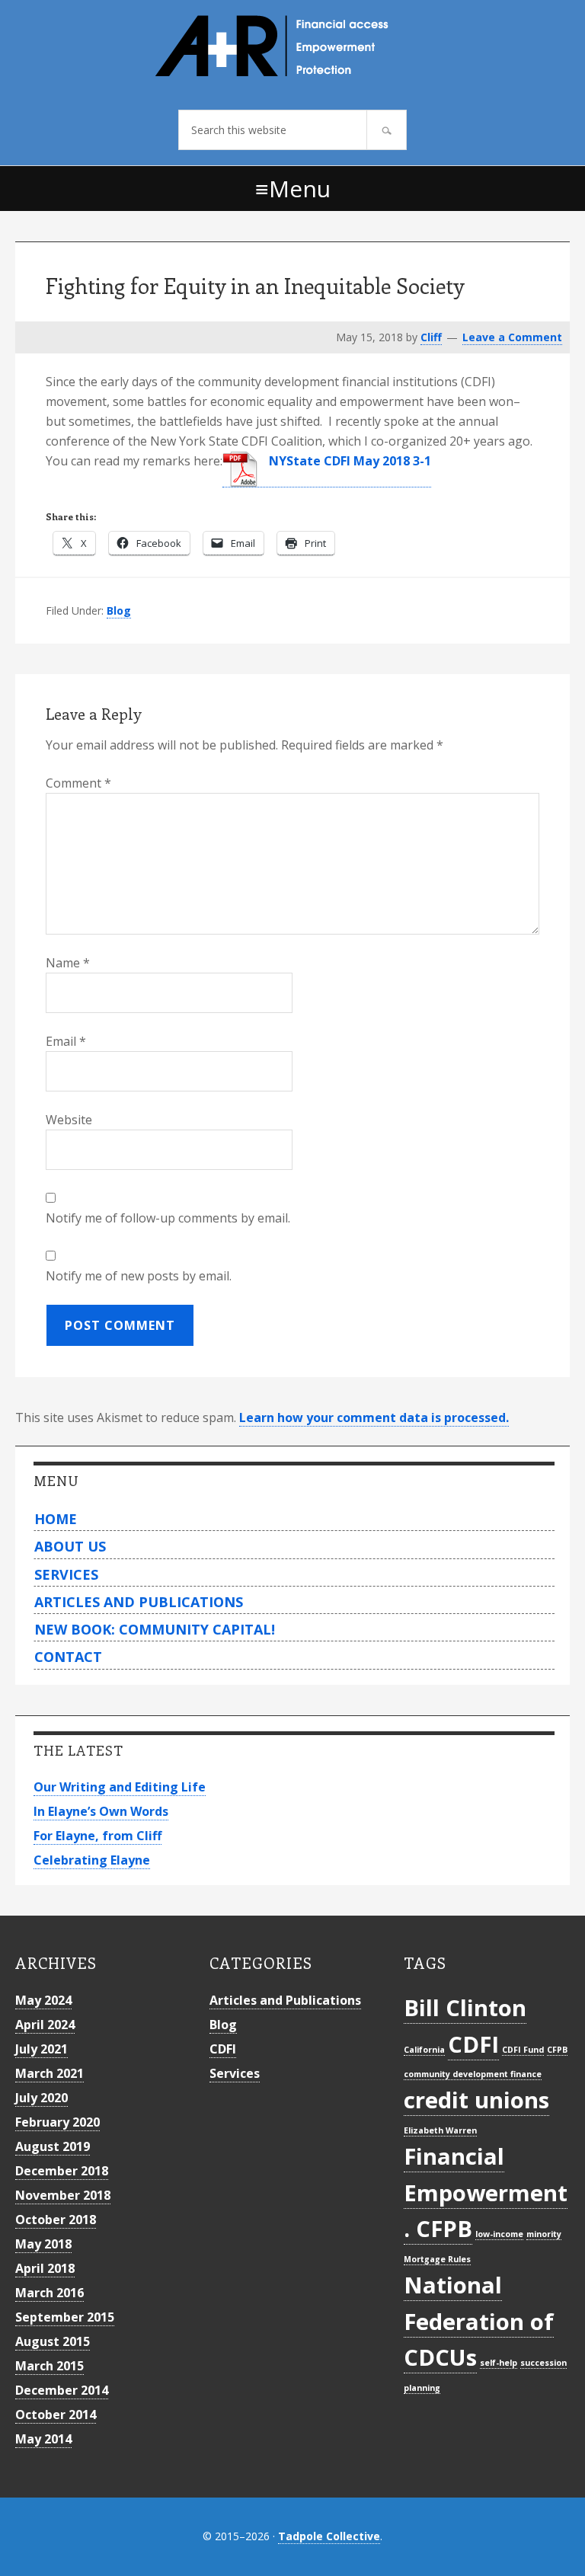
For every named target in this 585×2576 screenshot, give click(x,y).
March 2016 (50, 2293)
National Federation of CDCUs (479, 2321)
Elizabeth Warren (440, 2130)
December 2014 (62, 2390)
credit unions (476, 2100)
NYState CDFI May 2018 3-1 (348, 461)
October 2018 (56, 2220)
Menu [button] (300, 189)
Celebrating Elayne (92, 1860)
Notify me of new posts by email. (139, 1276)
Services (66, 1574)
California (424, 2050)
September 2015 (65, 2317)
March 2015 (50, 2366)
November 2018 (63, 2195)
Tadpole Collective (329, 2536)
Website (69, 1120)
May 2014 (43, 2439)
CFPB (557, 2050)
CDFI (223, 2049)
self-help (499, 2363)
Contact (68, 1657)
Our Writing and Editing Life (120, 1787)
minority (544, 2234)
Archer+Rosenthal (292, 46)
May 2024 (43, 2000)
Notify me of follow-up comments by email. (168, 1218)
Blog (119, 610)
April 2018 (45, 2268)
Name (68, 963)
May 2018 (43, 2244)
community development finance (473, 2074)
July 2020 (42, 2098)
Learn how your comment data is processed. (374, 1417)
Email (66, 1041)
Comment (78, 783)
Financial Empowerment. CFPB (486, 2192)
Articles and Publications (139, 1602)
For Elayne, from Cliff (97, 1836)
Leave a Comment (512, 337)
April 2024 (45, 2025)
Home (56, 1519)
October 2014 (56, 2415)
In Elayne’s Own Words (101, 1811)
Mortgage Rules (437, 2259)
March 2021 (50, 2073)
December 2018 (62, 2171)
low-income (499, 2234)
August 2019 (53, 2146)
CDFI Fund (523, 2050)
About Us (70, 1546)
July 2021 (42, 2049)
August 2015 (53, 2341)
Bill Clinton (465, 2008)
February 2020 (58, 2122)
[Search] (387, 130)
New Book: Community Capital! (155, 1629)
